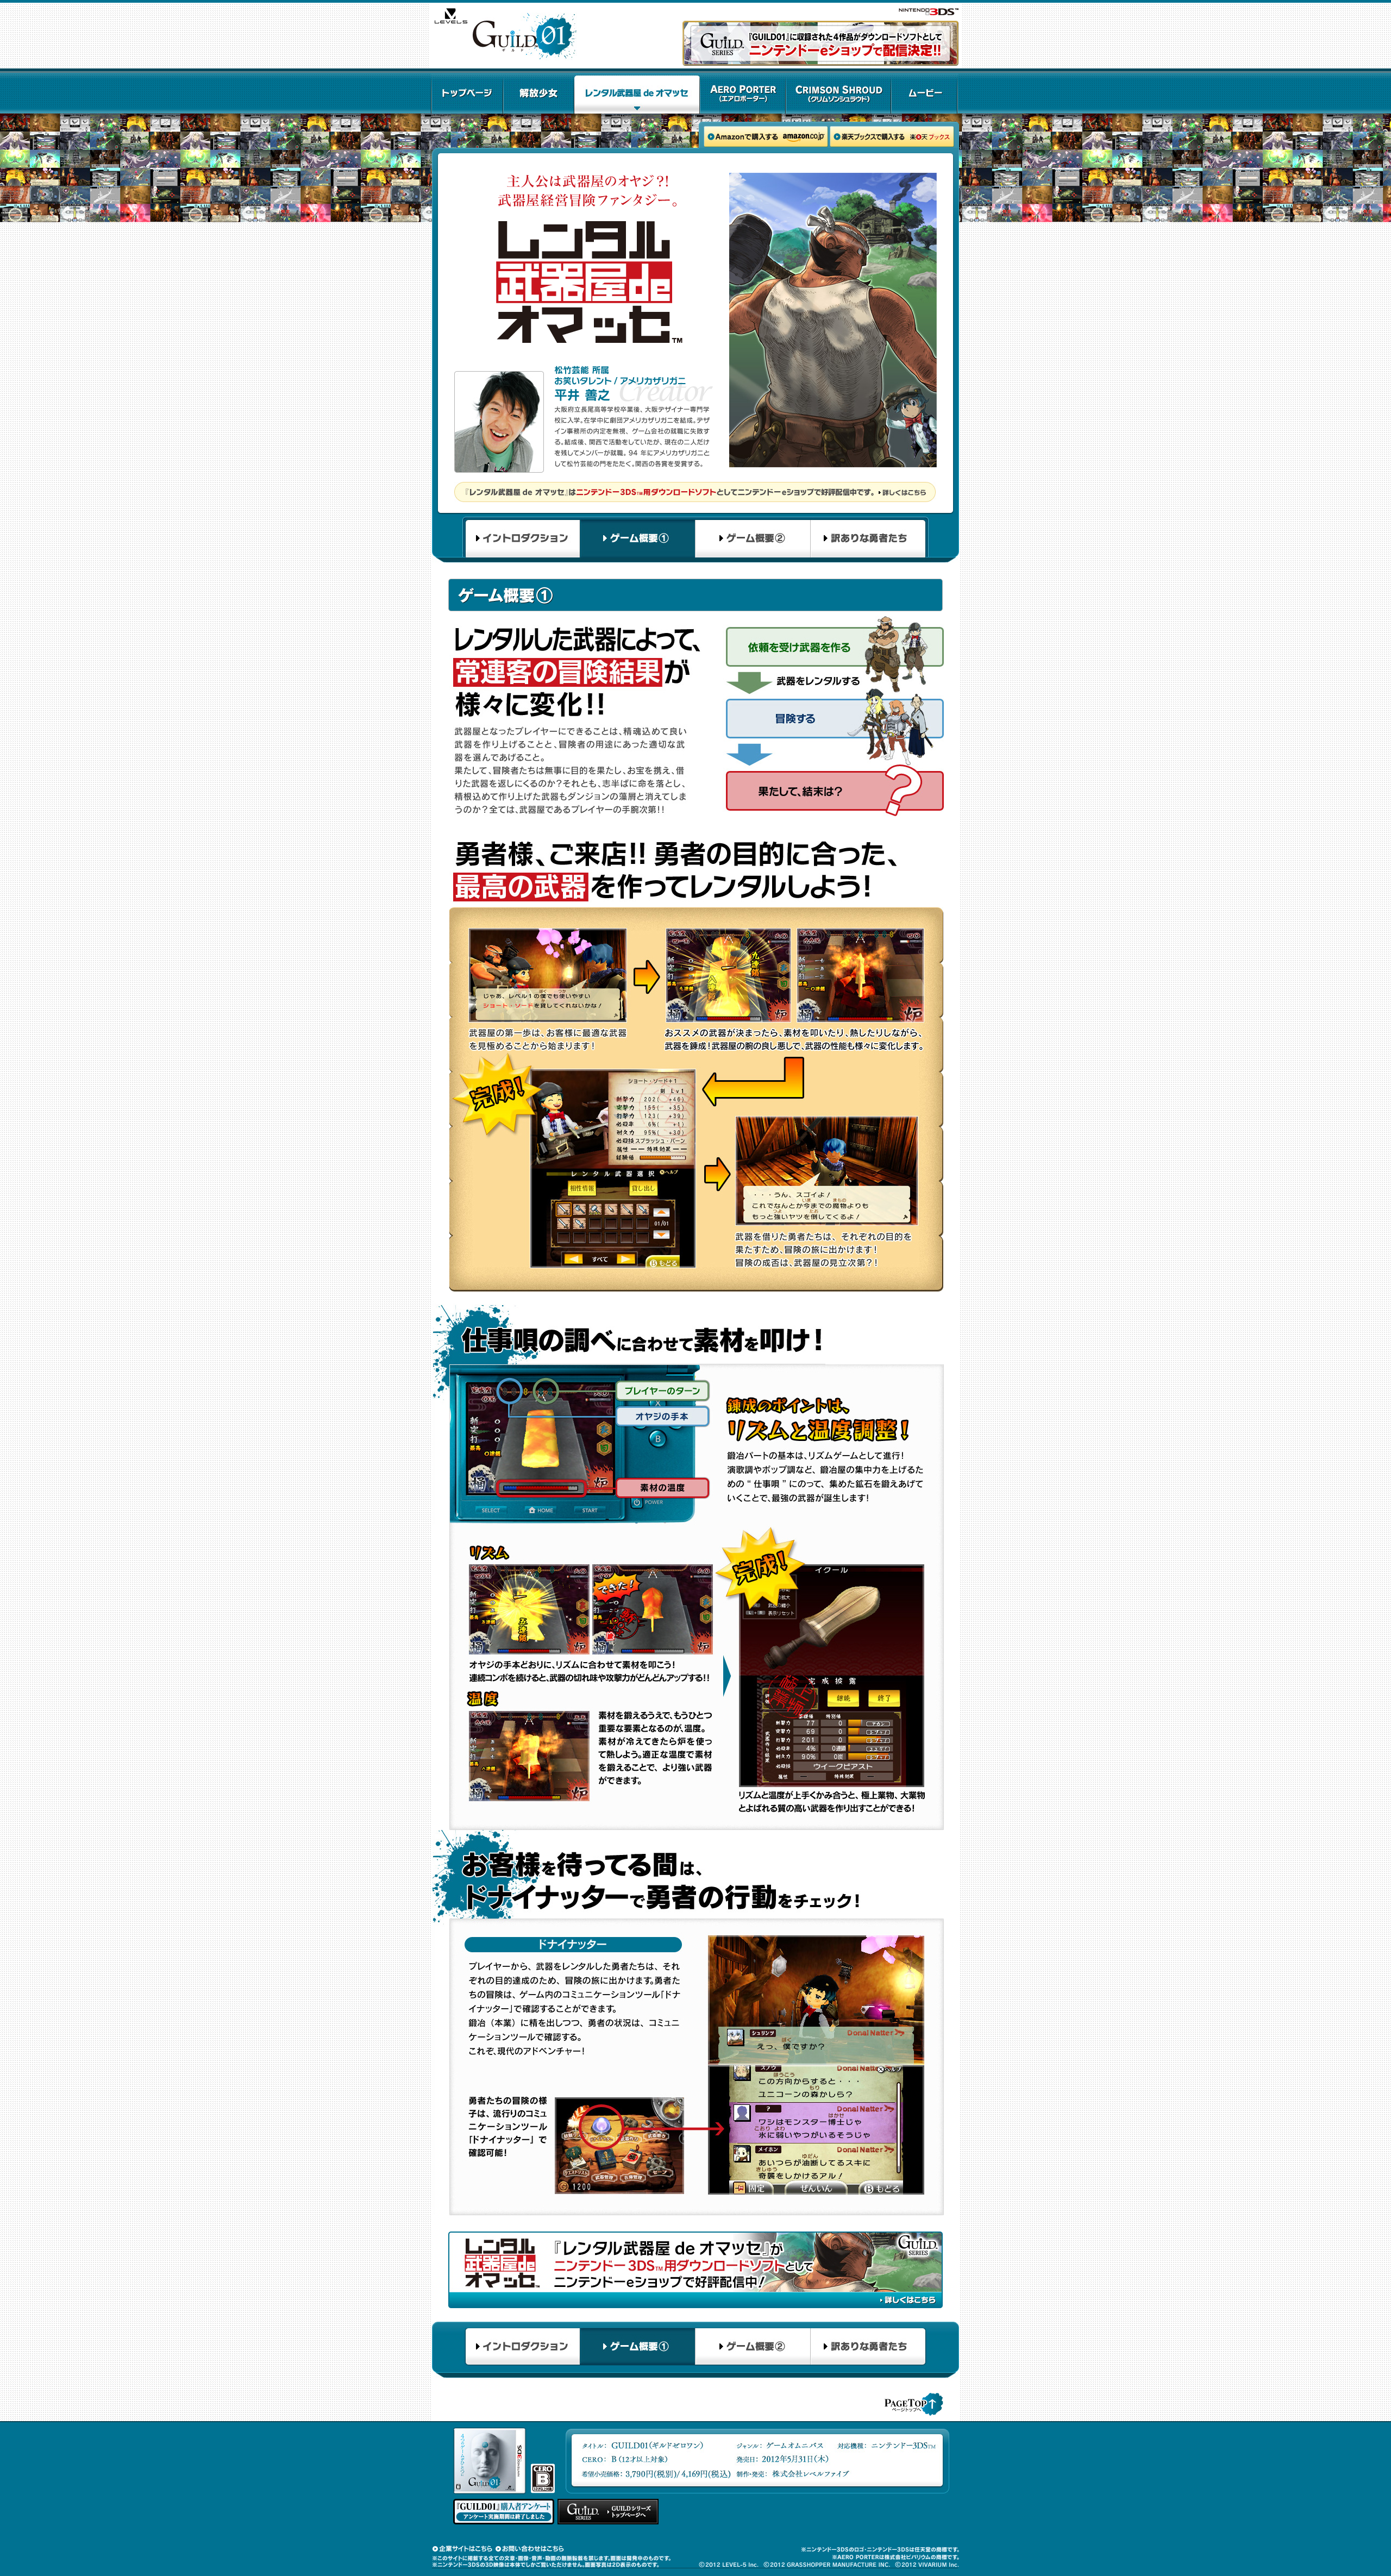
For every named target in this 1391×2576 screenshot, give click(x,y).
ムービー (925, 93)
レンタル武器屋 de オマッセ (637, 93)
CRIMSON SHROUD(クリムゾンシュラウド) (838, 93)
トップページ (467, 93)
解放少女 (539, 93)
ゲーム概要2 (753, 540)
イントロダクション (521, 540)
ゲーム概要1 (637, 540)
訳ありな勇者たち (869, 540)
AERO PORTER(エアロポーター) (743, 93)
